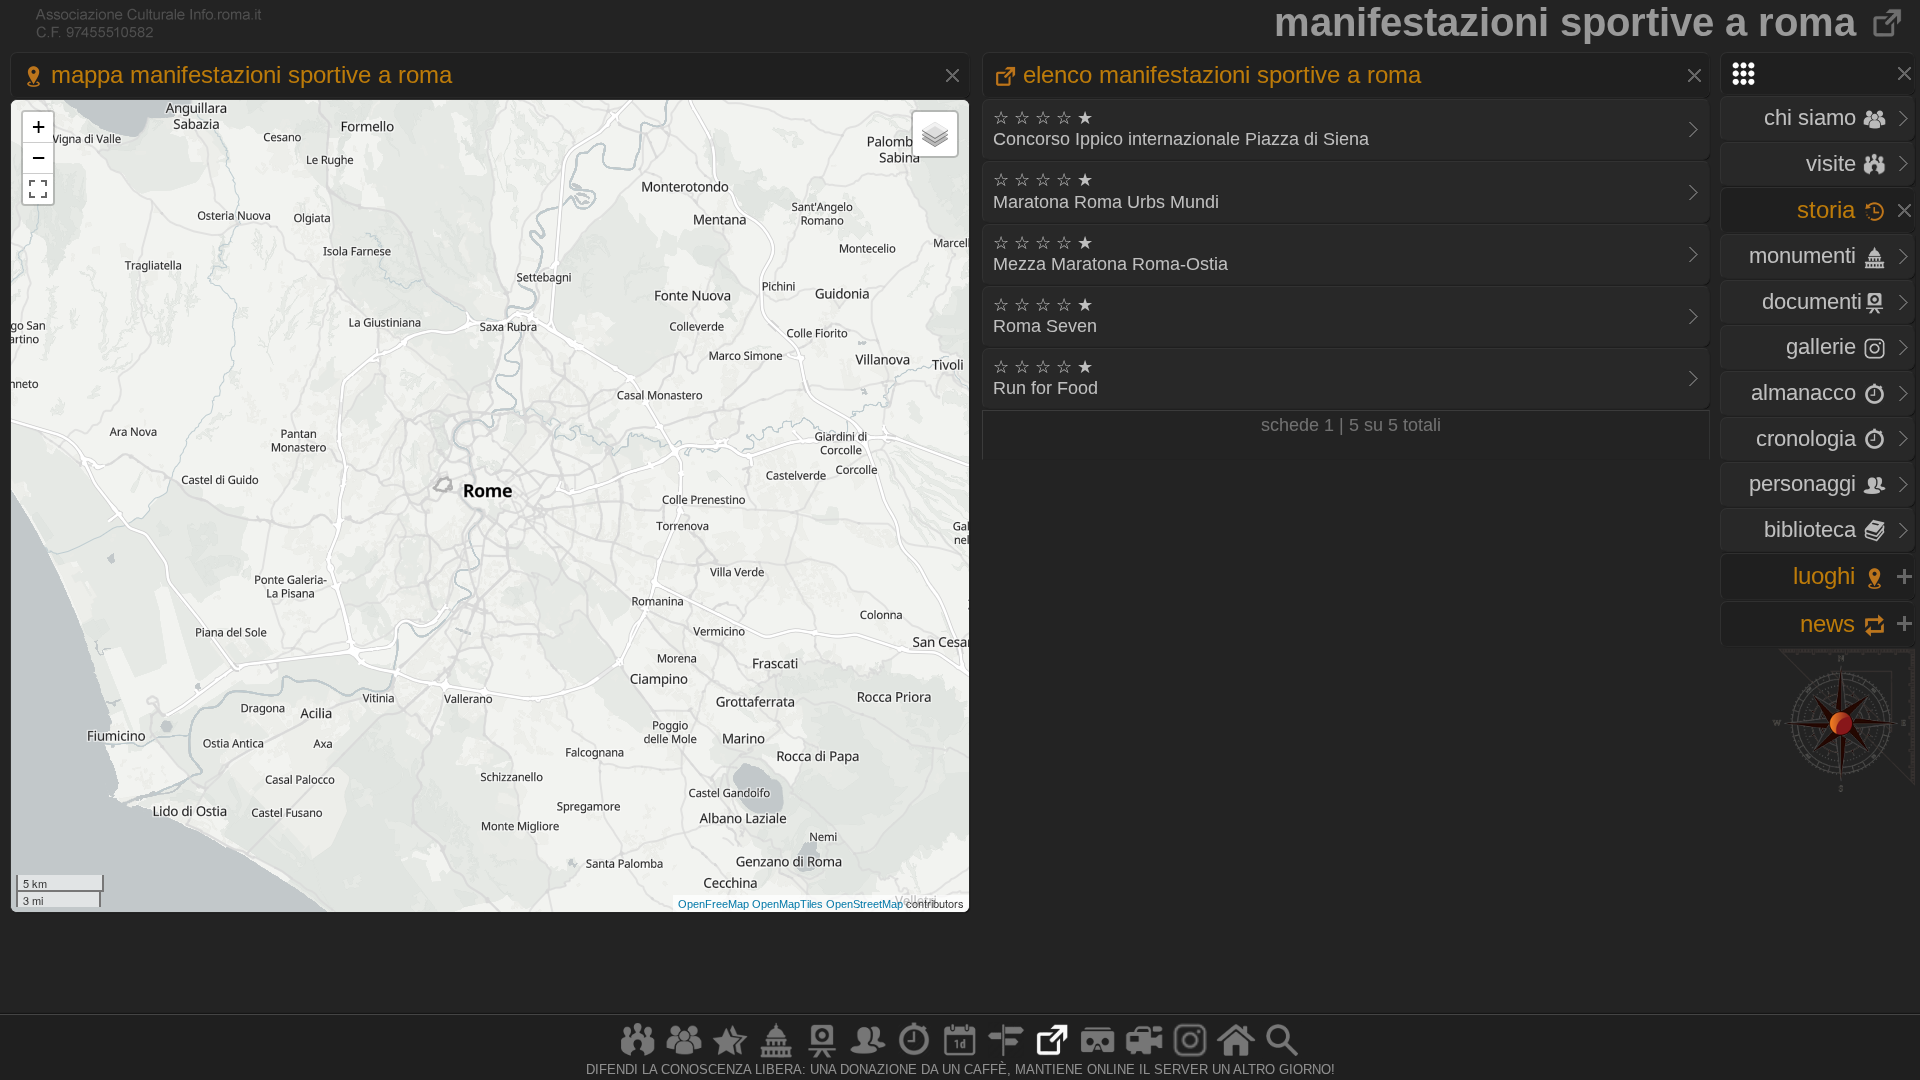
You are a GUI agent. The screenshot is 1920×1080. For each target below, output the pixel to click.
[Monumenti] (776, 1056)
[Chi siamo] (684, 1056)
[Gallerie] (1190, 1056)
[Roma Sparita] (822, 1056)
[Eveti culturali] (960, 1056)
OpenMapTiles (787, 904)
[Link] (1052, 1056)
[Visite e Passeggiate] (638, 1056)
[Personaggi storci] (868, 1056)
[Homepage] (1236, 1056)
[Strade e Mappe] (1006, 1056)
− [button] (38, 157)
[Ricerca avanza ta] (1282, 1056)
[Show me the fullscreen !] (38, 189)
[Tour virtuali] (1098, 1056)
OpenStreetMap (864, 904)
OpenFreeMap (713, 904)
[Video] (1144, 1056)
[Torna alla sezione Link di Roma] (1888, 22)
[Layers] (935, 134)
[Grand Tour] (730, 1056)
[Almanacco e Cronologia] (914, 1056)
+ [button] (38, 126)
